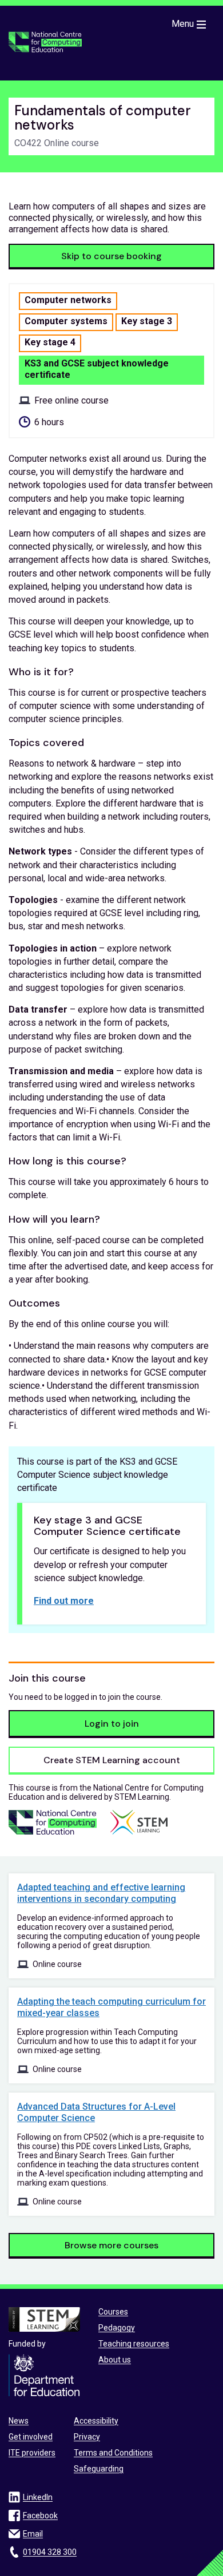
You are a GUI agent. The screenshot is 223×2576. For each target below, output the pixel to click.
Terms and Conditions (113, 2453)
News (19, 2421)
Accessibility (96, 2421)
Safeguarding (99, 2469)
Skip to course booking (111, 256)
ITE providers (32, 2453)
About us (115, 2360)
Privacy (87, 2437)
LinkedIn (38, 2497)
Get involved (31, 2437)
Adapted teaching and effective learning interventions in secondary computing (101, 1893)
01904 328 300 (50, 2552)
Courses (113, 2312)
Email (33, 2534)
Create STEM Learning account (112, 1760)
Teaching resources (134, 2344)
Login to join (112, 1724)
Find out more (64, 1601)
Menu (183, 24)
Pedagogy (117, 2328)
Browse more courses (111, 2245)
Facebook (40, 2515)
